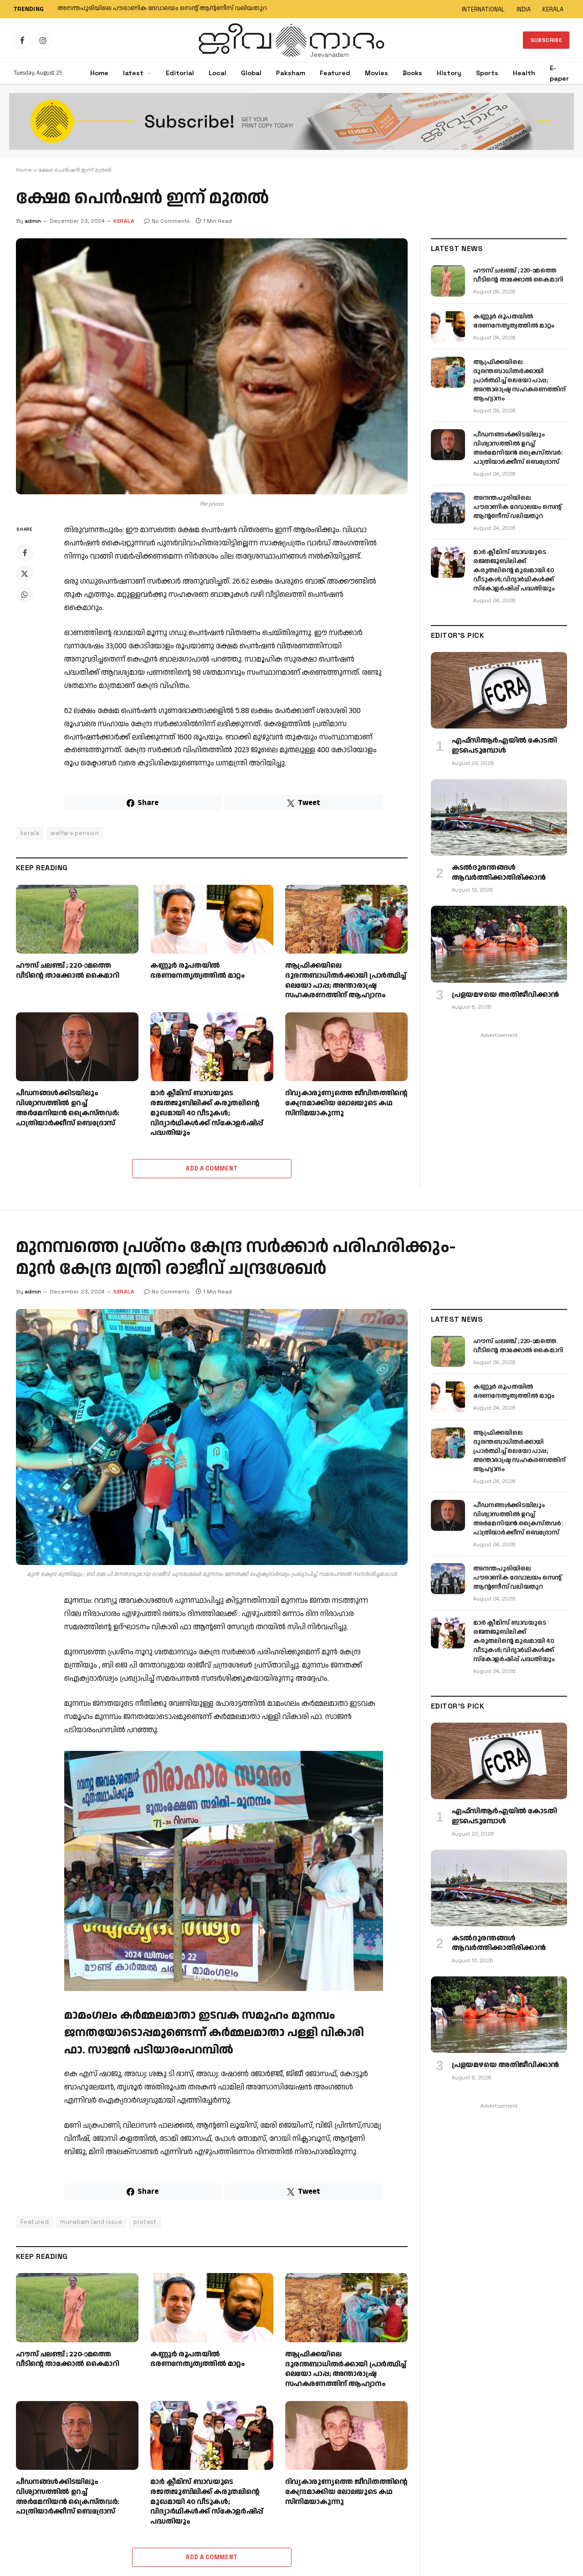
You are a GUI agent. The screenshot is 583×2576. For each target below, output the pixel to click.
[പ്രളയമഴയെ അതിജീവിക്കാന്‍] (499, 944)
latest (133, 73)
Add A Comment (212, 1168)
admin (33, 221)
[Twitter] (25, 574)
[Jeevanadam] (291, 40)
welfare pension (75, 833)
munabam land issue (91, 2222)
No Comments (171, 221)
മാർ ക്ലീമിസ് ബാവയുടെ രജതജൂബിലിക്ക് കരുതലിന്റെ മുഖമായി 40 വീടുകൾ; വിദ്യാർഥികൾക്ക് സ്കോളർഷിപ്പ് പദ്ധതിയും (171, 9)
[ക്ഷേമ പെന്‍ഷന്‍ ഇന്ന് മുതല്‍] (212, 366)
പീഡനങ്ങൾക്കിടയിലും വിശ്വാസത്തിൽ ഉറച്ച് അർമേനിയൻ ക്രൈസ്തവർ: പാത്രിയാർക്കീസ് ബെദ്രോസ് (68, 1108)
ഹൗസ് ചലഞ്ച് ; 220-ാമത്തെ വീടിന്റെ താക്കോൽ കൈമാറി (68, 971)
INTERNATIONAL (483, 9)
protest (145, 2222)
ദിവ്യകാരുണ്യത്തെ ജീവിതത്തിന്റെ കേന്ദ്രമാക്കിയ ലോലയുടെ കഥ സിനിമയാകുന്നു (346, 1103)
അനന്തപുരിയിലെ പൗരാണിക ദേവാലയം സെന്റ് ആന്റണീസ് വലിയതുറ (517, 507)
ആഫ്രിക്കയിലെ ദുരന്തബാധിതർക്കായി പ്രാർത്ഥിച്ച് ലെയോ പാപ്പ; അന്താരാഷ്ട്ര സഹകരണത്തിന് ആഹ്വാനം (346, 981)
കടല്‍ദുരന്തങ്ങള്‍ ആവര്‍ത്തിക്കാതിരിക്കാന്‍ (499, 873)
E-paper (559, 73)
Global (251, 73)
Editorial (180, 73)
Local (217, 73)
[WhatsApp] (25, 595)
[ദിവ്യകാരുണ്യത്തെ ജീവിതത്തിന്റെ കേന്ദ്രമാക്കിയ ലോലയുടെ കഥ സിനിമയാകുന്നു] (346, 1047)
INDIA (524, 9)
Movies (376, 73)
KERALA (553, 9)
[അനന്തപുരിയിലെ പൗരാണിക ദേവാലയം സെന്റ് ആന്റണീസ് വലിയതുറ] (448, 508)
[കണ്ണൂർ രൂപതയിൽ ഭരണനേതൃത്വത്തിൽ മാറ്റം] (212, 919)
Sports (487, 73)
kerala (124, 221)
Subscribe (546, 40)
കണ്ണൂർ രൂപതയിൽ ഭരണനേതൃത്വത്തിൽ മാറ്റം (198, 971)
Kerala (124, 1292)
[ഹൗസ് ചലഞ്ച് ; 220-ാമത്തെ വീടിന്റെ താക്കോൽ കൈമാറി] (77, 919)
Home (99, 73)
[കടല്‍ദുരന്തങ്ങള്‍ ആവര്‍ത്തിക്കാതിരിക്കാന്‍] (499, 817)
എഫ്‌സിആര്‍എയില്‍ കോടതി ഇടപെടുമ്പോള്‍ (504, 746)
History (449, 73)
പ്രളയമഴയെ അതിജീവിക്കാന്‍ (505, 995)
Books (412, 73)
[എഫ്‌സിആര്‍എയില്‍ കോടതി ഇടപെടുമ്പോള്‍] (499, 690)
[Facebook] (25, 553)
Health (524, 73)
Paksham (291, 73)
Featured (335, 73)
